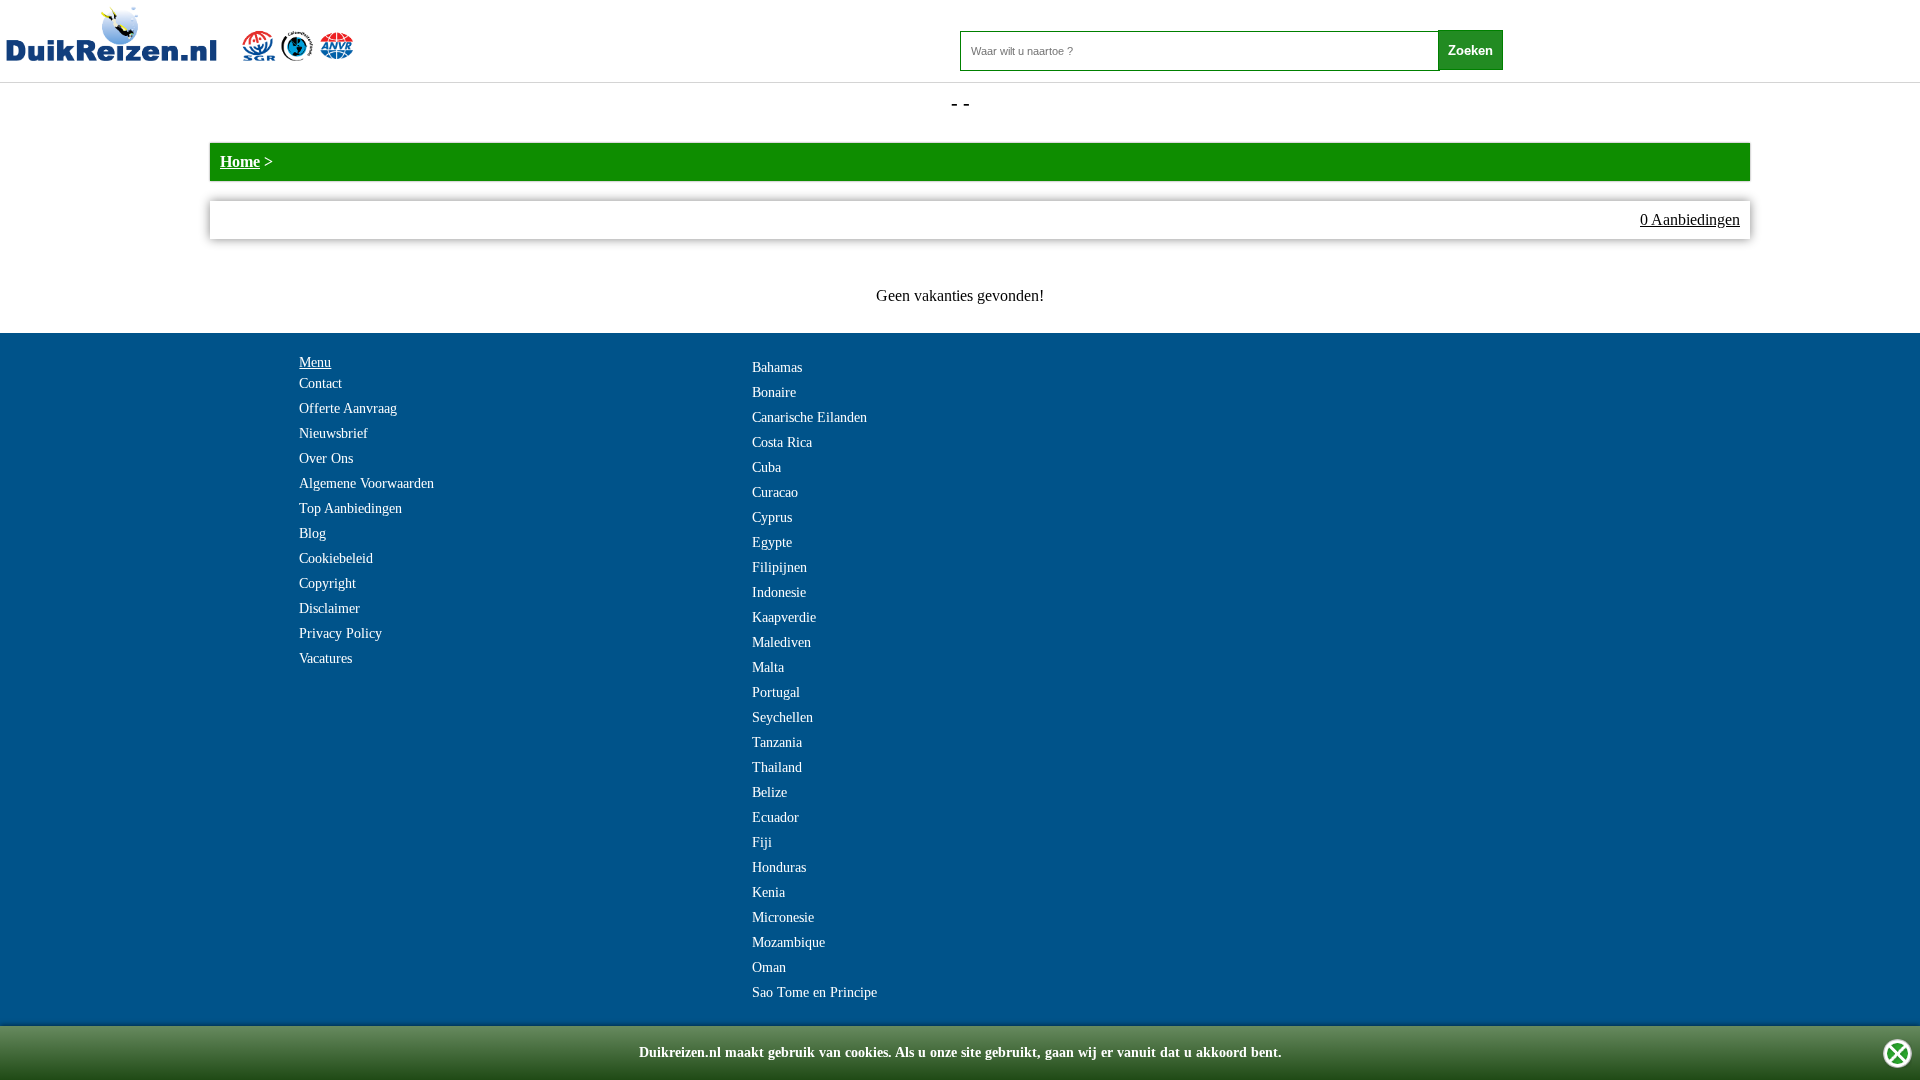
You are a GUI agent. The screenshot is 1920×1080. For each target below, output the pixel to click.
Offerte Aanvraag (348, 408)
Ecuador (775, 817)
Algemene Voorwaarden (366, 483)
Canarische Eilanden (809, 417)
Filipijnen (779, 567)
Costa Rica (782, 442)
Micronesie (783, 917)
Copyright (327, 583)
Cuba (766, 467)
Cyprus (772, 517)
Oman (769, 967)
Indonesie (779, 592)
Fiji (762, 842)
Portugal (776, 692)
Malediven (781, 642)
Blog (312, 533)
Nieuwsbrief (333, 433)
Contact (320, 383)
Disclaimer (329, 608)
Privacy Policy (340, 633)
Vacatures (325, 658)
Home (240, 161)
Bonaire (774, 392)
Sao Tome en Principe (814, 992)
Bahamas (777, 367)
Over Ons (326, 458)
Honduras (779, 867)
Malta (768, 667)
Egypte (772, 542)
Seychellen (782, 717)
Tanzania (777, 742)
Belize (769, 792)
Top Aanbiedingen (350, 508)
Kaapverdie (784, 617)
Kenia (768, 892)
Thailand (777, 767)
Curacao (775, 492)
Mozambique (788, 942)
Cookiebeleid (336, 558)
